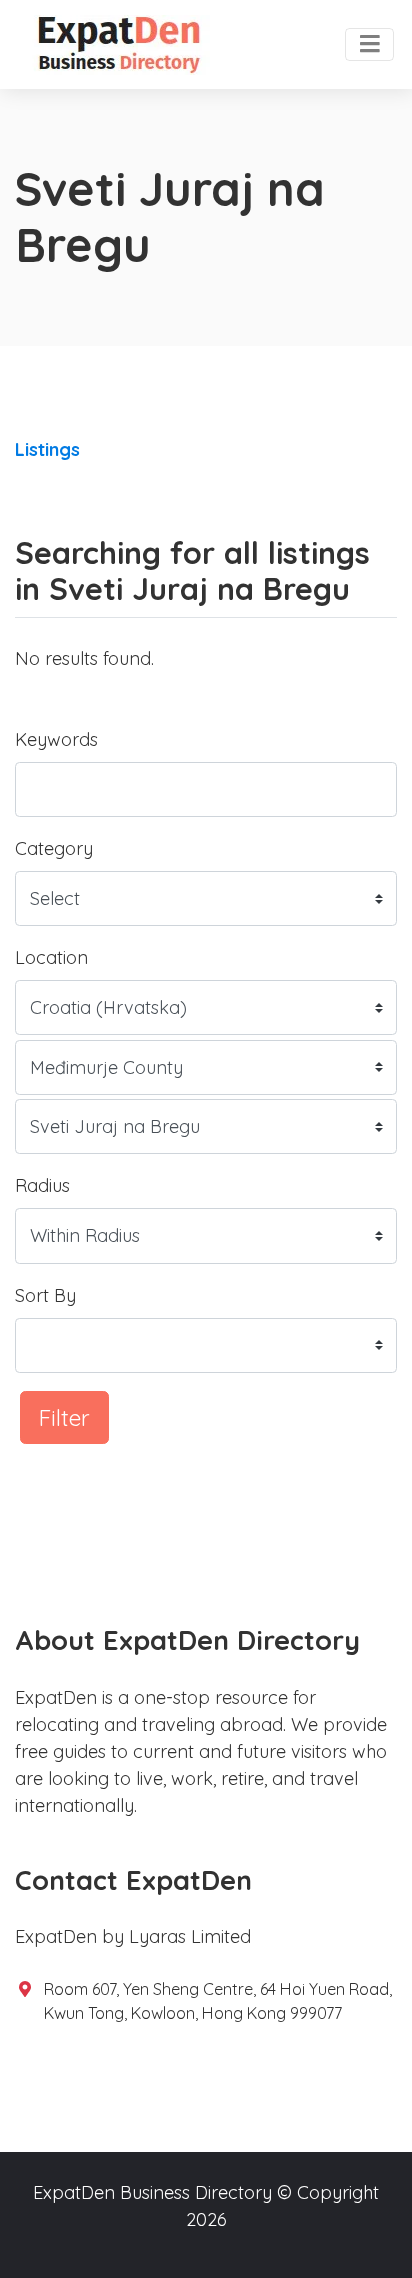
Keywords (56, 739)
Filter (64, 1417)
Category (54, 848)
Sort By (45, 1295)
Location (51, 957)
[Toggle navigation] (369, 45)
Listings (47, 449)
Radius (42, 1185)
